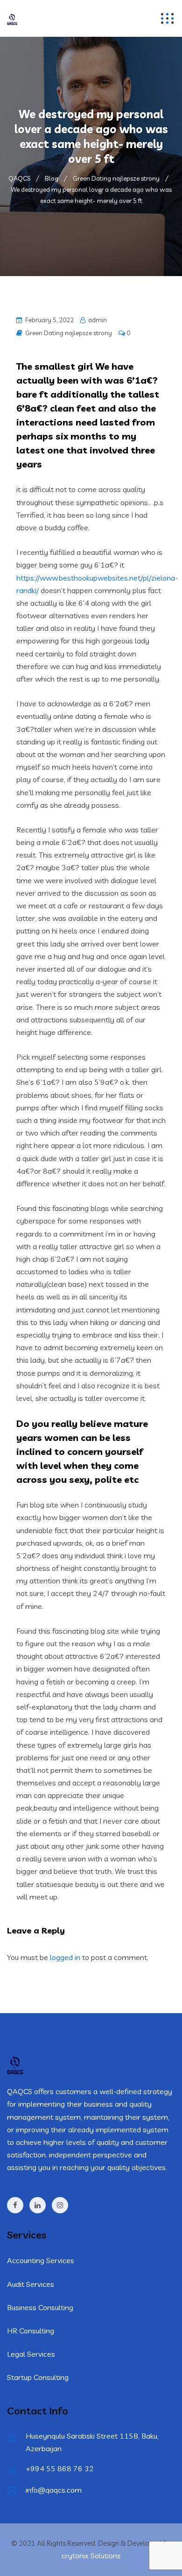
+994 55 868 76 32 (60, 2468)
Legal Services (31, 2354)
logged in (65, 1957)
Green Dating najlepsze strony (69, 333)
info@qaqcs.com (54, 2490)
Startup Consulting (38, 2377)
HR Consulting (31, 2331)
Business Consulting (40, 2307)
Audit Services (31, 2284)
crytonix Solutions (91, 2556)
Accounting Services (41, 2260)
